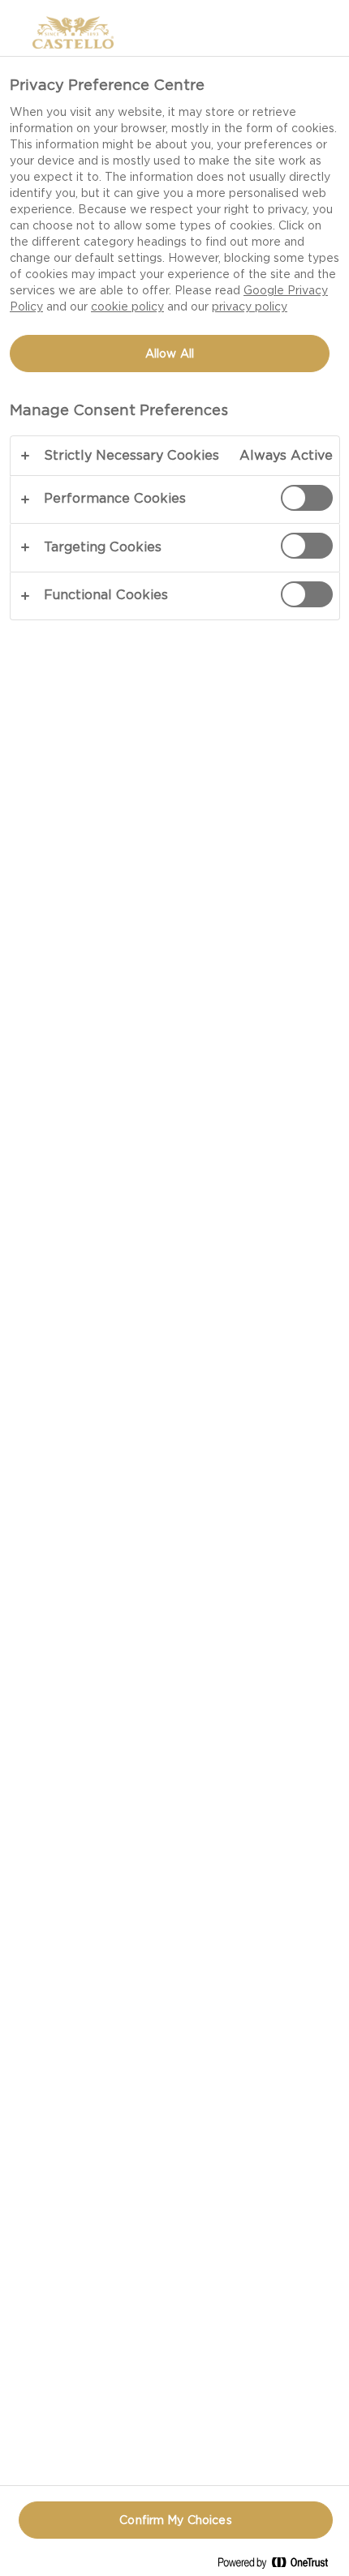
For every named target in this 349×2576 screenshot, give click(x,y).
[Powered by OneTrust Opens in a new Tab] (279, 2566)
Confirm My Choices (176, 2520)
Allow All (170, 354)
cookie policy (127, 306)
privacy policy (250, 306)
